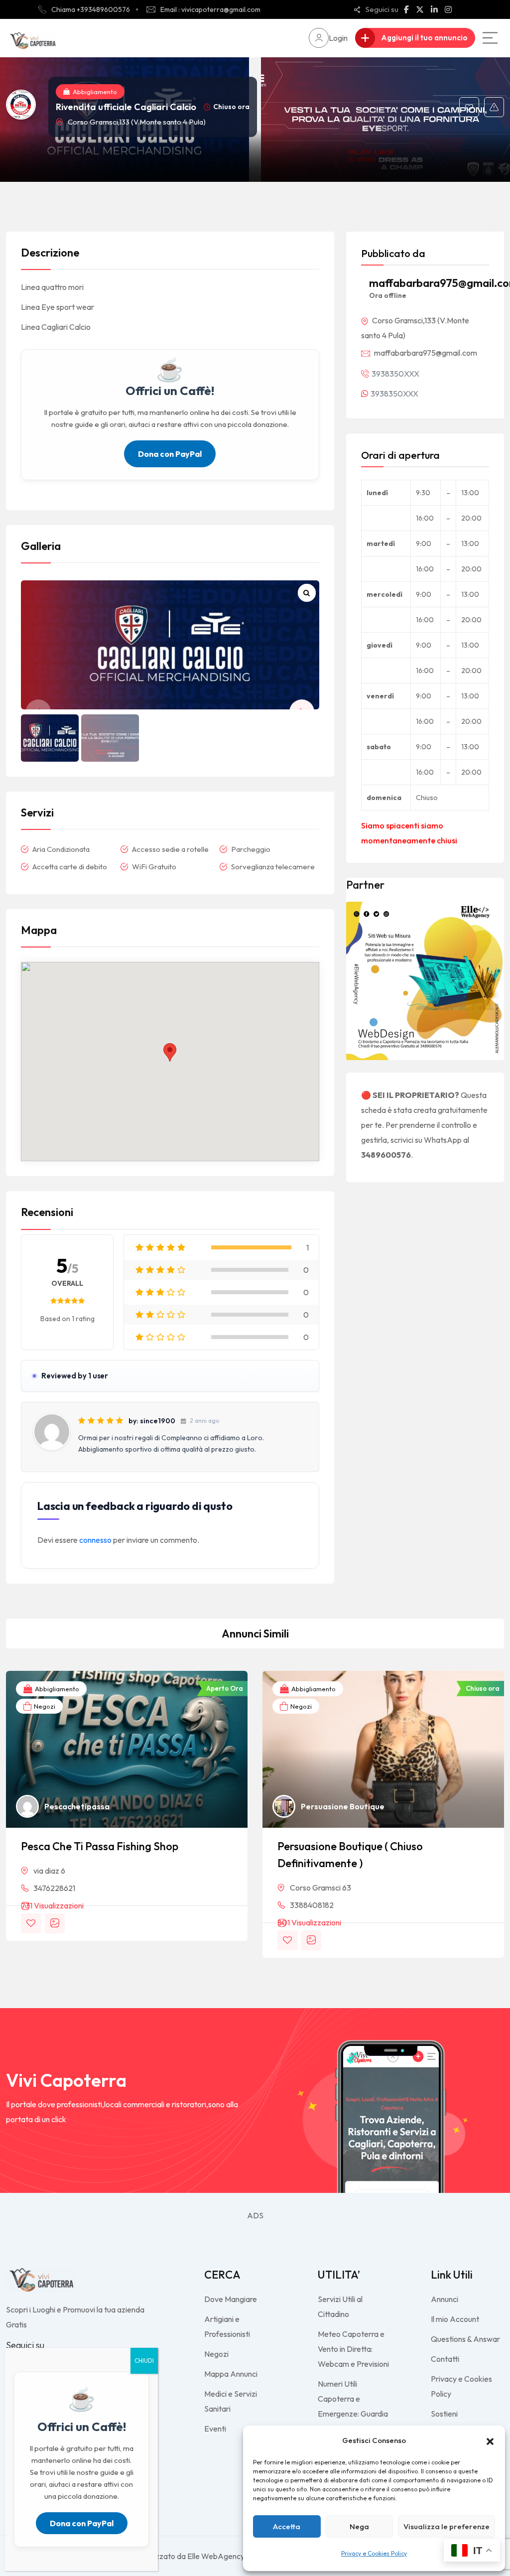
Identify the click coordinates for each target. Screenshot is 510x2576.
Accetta (287, 2526)
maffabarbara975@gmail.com (426, 353)
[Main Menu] (490, 38)
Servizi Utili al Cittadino (340, 2306)
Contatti (445, 2359)
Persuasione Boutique (343, 1806)
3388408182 (312, 1905)
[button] (490, 2440)
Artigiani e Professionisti (227, 2326)
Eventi (215, 2429)
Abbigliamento (95, 92)
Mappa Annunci (231, 2374)
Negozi (44, 1706)
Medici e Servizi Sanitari (231, 2401)
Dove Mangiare (231, 2299)
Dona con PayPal (170, 454)
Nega (359, 2526)
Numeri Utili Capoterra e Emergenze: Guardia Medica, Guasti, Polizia (353, 2414)
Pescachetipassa (77, 1806)
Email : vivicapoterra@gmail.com (210, 9)
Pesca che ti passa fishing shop (100, 1846)
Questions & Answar (465, 2339)
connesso (95, 1540)
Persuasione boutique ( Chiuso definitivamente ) (350, 1855)
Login (338, 38)
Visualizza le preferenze (446, 2526)
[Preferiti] (469, 107)
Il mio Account (455, 2319)
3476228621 (54, 1888)
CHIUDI (144, 2361)
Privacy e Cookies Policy (374, 2553)
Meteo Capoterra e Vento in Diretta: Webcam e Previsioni (353, 2349)
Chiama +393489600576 (91, 9)
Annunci (445, 2299)
